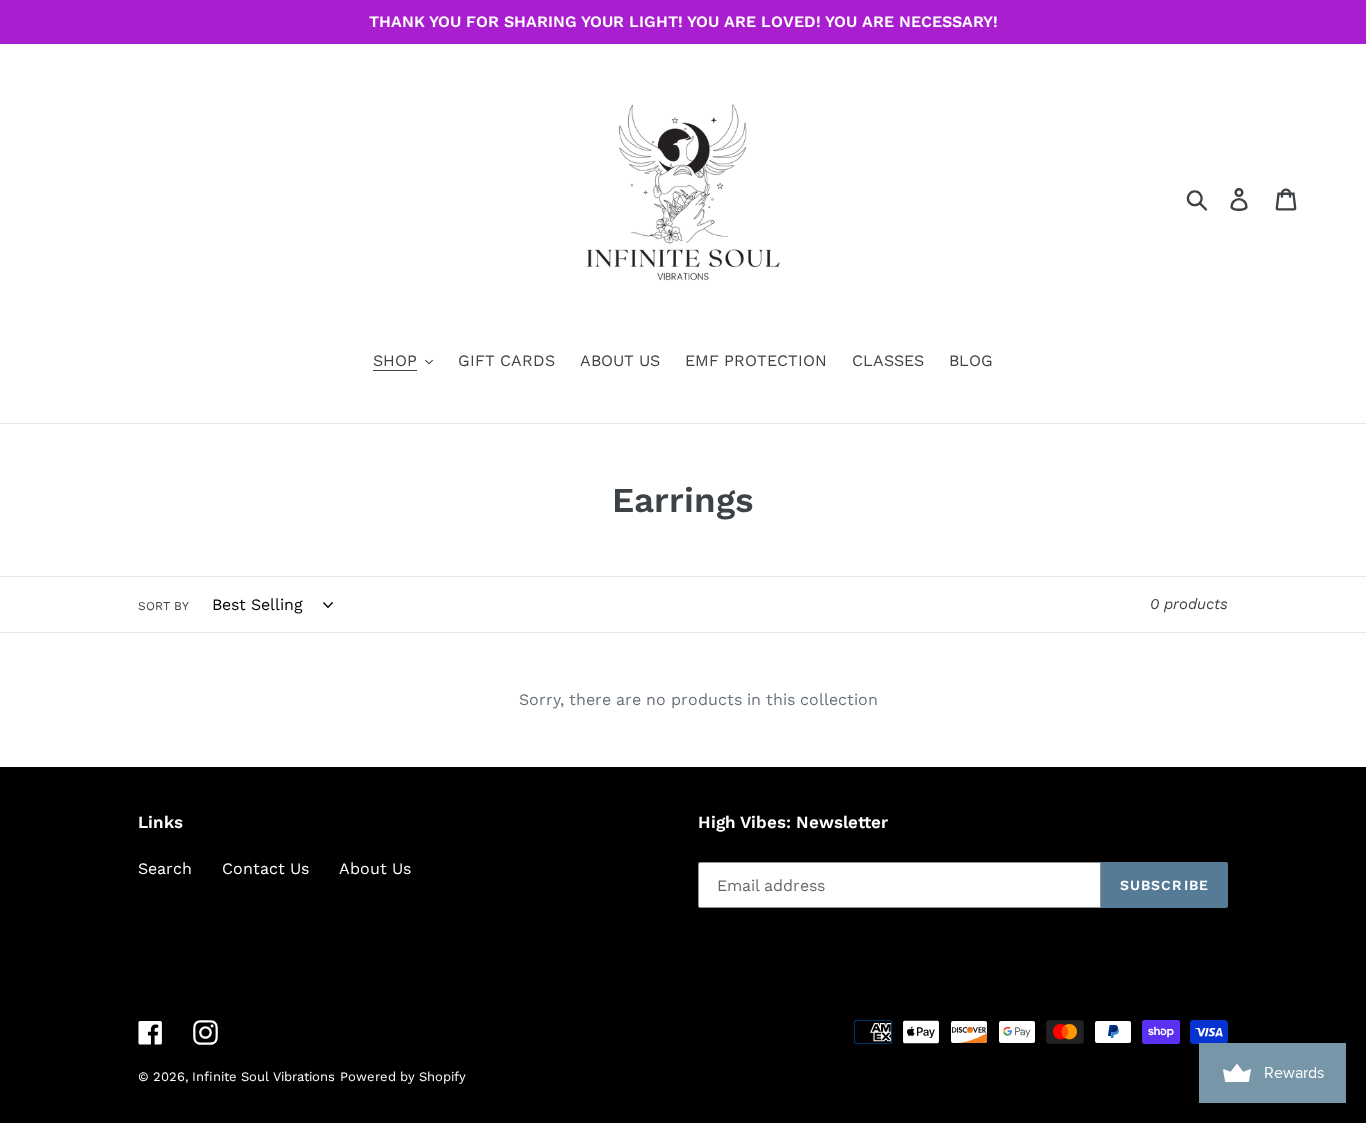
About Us (375, 868)
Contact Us (265, 868)
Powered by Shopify (403, 1076)
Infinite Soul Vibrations (263, 1076)
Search (165, 868)
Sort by (163, 606)
